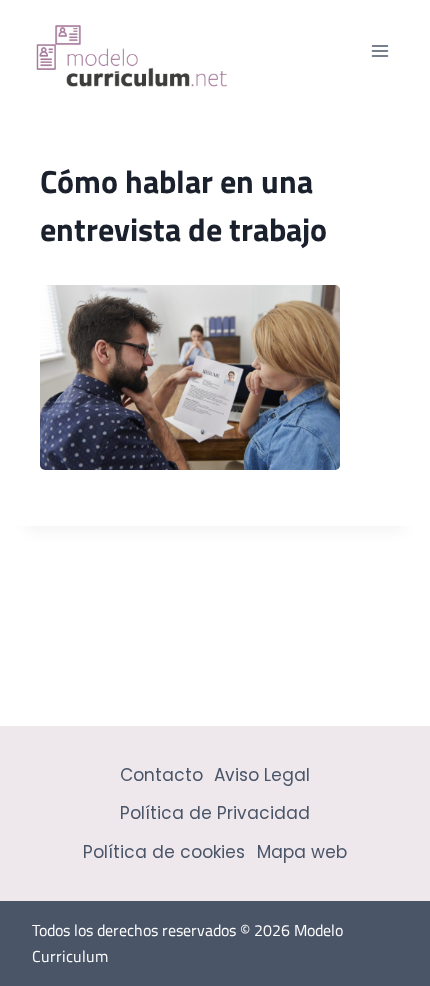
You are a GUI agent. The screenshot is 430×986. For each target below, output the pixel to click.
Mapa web (302, 852)
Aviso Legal (262, 775)
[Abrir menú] (379, 50)
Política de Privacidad (215, 813)
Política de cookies (164, 852)
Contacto (161, 775)
